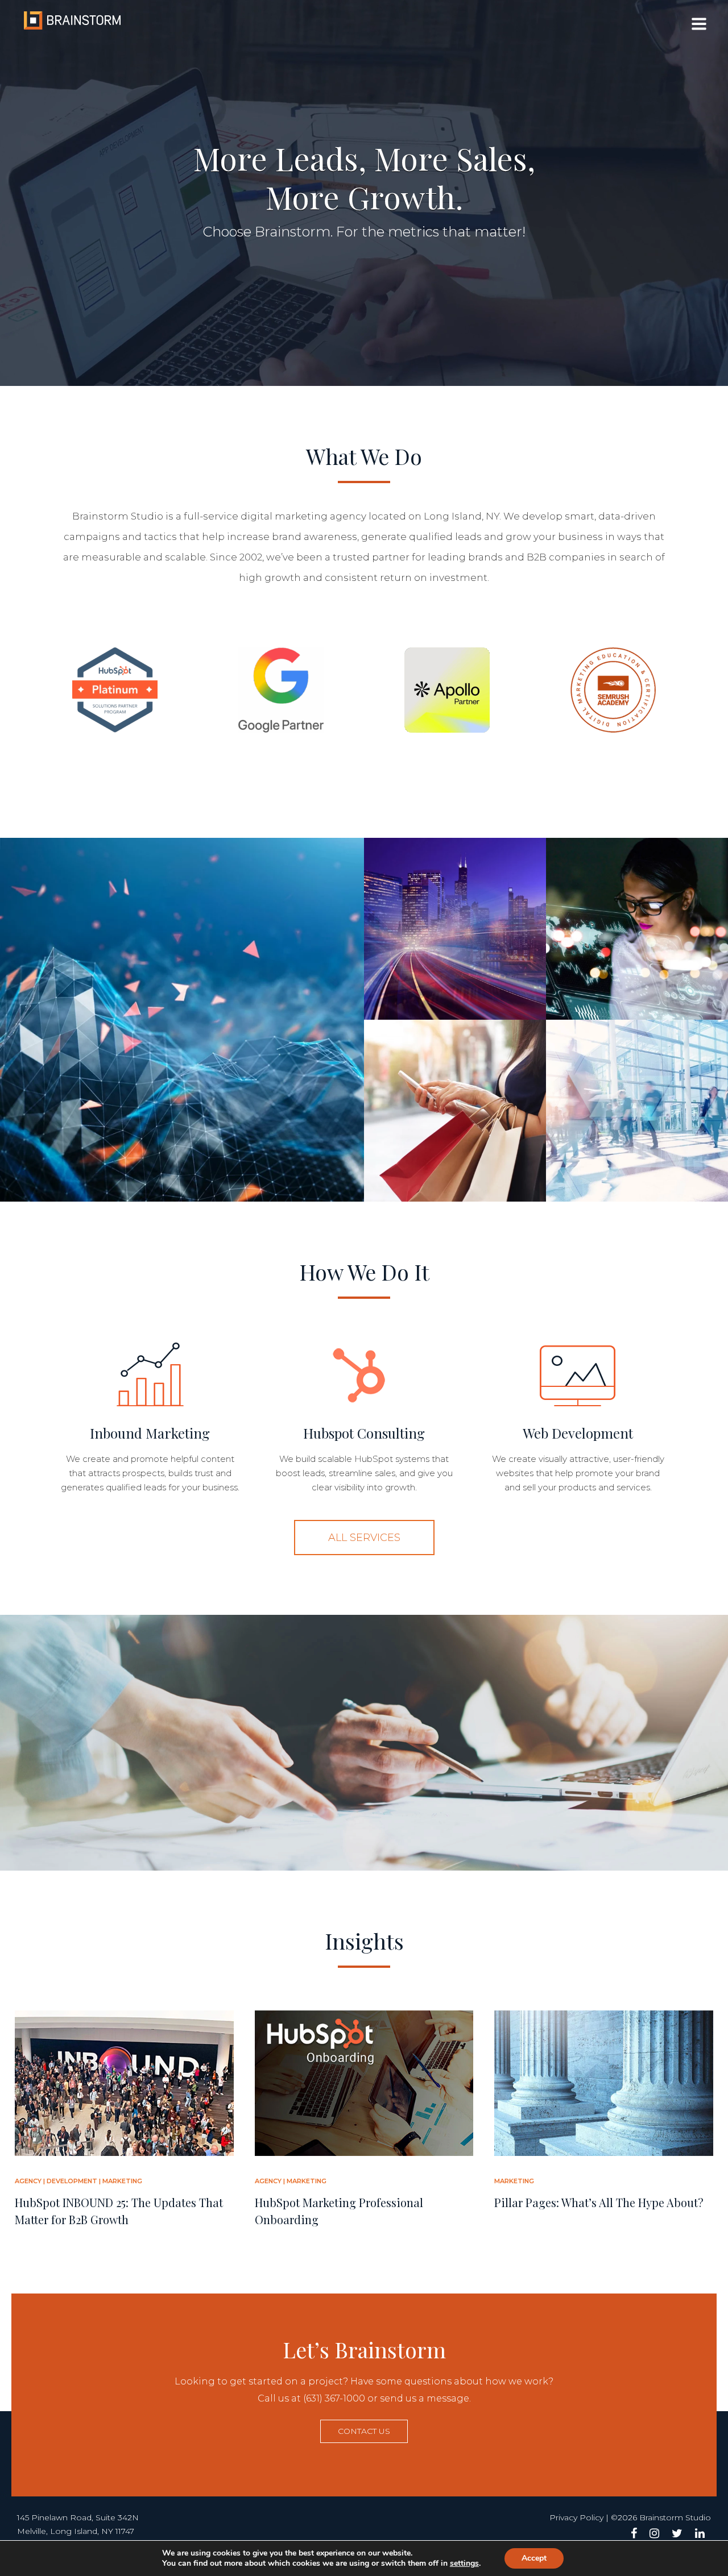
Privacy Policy (576, 2517)
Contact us (364, 2431)
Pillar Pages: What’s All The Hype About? (599, 2202)
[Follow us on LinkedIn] (700, 2533)
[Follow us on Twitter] (677, 2533)
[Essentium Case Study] (182, 1020)
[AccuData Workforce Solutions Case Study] (637, 1111)
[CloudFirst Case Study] (637, 929)
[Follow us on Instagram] (654, 2533)
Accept (534, 2558)
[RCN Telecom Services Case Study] (455, 929)
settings (464, 2563)
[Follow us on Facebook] (634, 2533)
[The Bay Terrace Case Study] (455, 1111)
